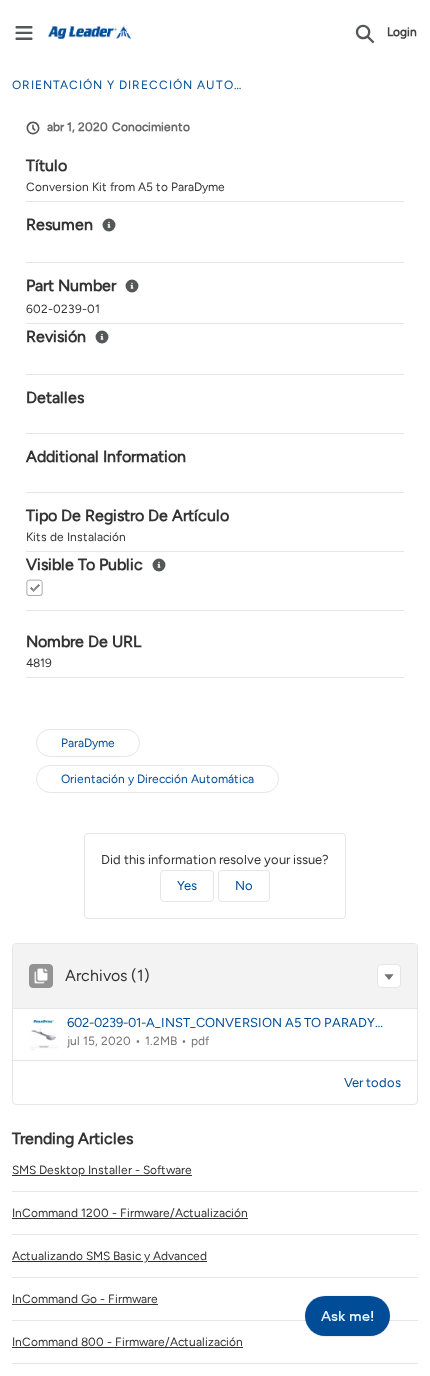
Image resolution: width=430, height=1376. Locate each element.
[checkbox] (34, 587)
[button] (389, 976)
